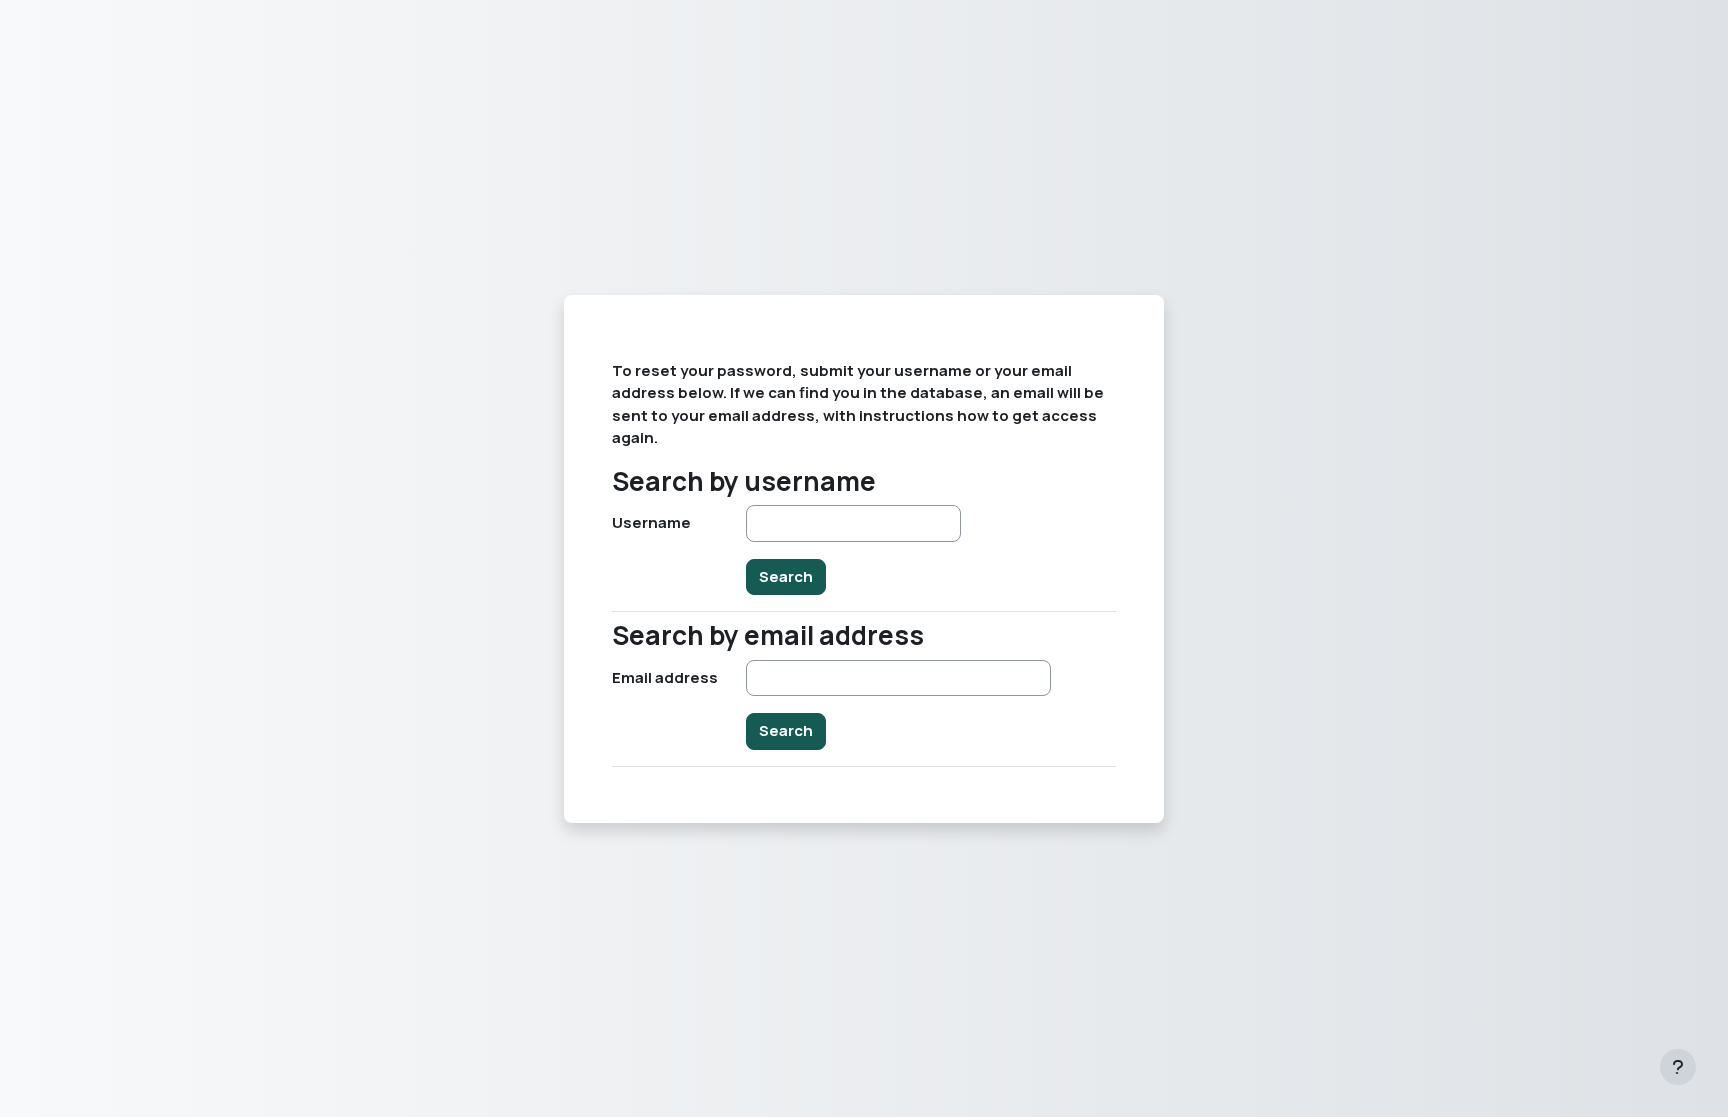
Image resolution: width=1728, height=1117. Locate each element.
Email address (665, 677)
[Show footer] (1678, 1067)
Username (651, 522)
